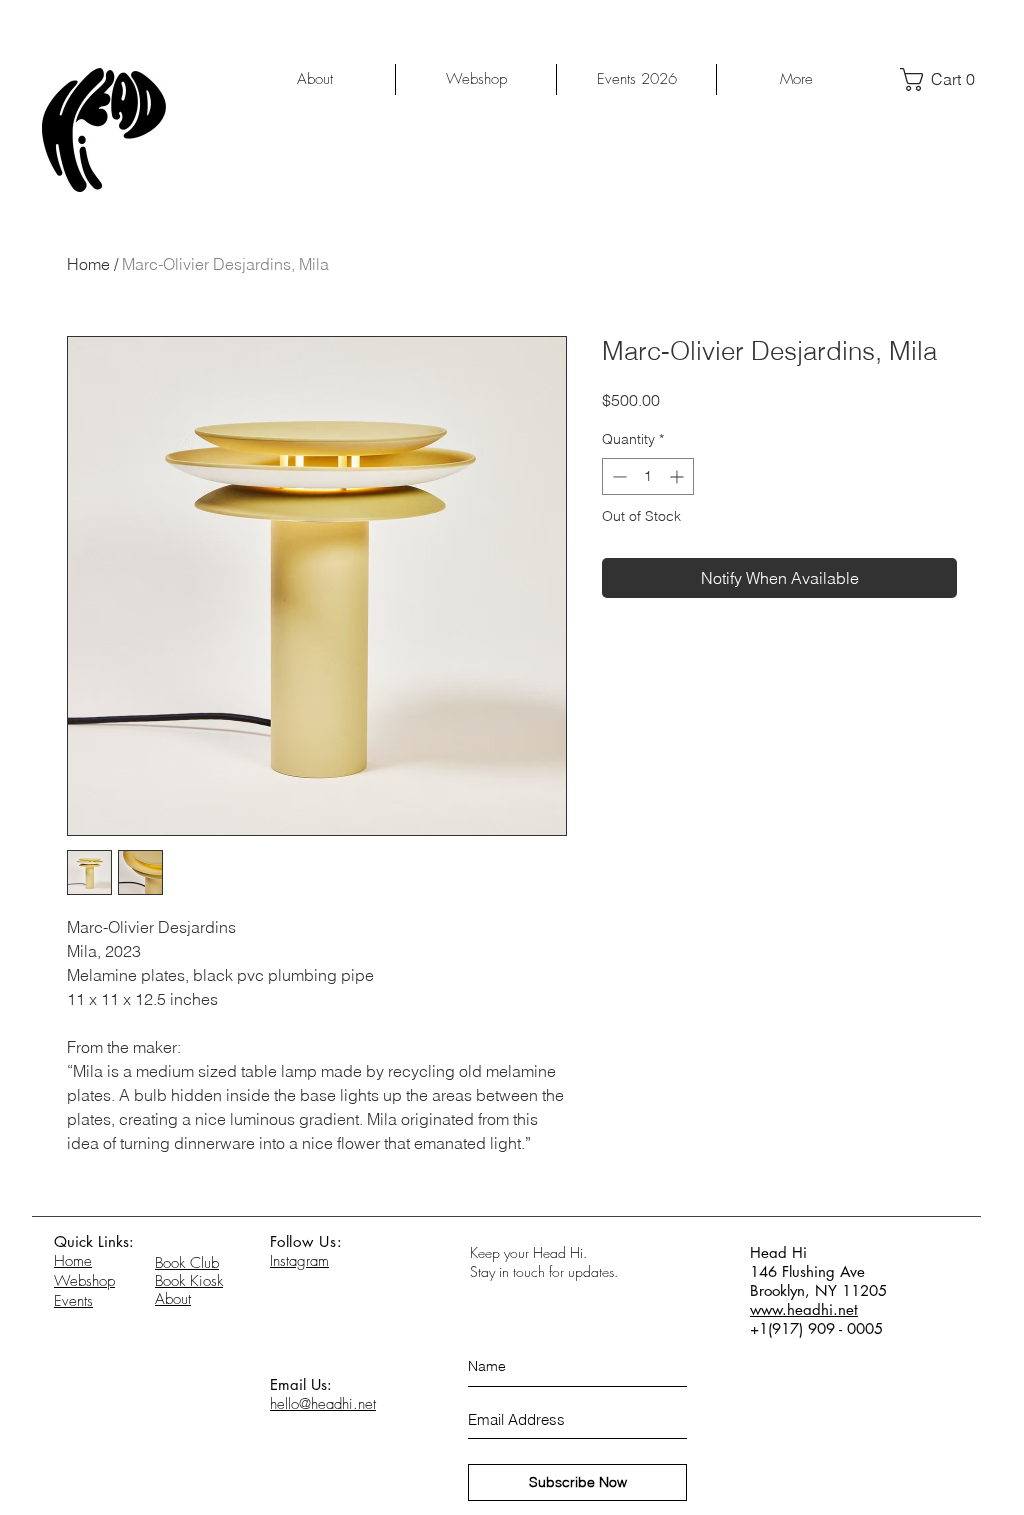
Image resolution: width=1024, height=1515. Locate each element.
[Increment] (678, 476)
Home (88, 264)
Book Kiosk (189, 1281)
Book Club (187, 1263)
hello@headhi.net (323, 1404)
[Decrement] (617, 476)
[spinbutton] (648, 476)
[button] (945, 79)
